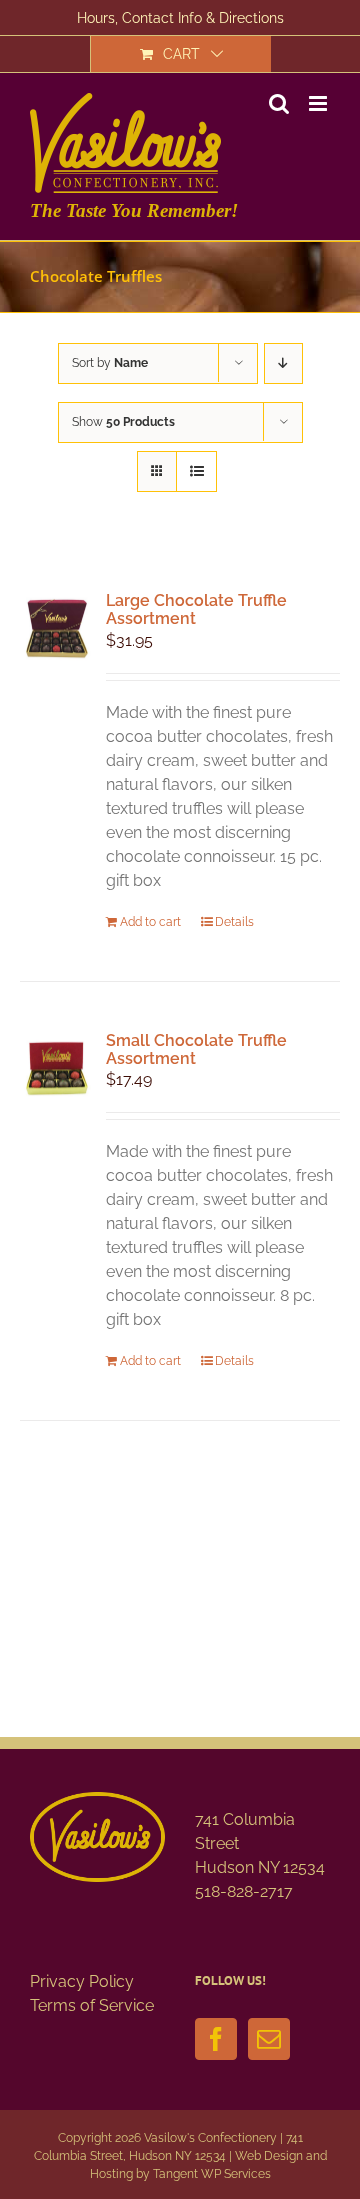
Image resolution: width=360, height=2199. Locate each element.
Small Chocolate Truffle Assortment (196, 1049)
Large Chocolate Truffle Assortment (196, 609)
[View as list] (196, 471)
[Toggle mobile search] (279, 103)
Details (234, 922)
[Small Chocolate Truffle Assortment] (57, 1069)
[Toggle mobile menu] (319, 103)
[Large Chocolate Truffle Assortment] (57, 629)
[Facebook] (216, 2039)
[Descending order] (283, 363)
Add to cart (150, 922)
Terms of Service (92, 2005)
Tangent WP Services (212, 2174)
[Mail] (269, 2039)
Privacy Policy (82, 1981)
